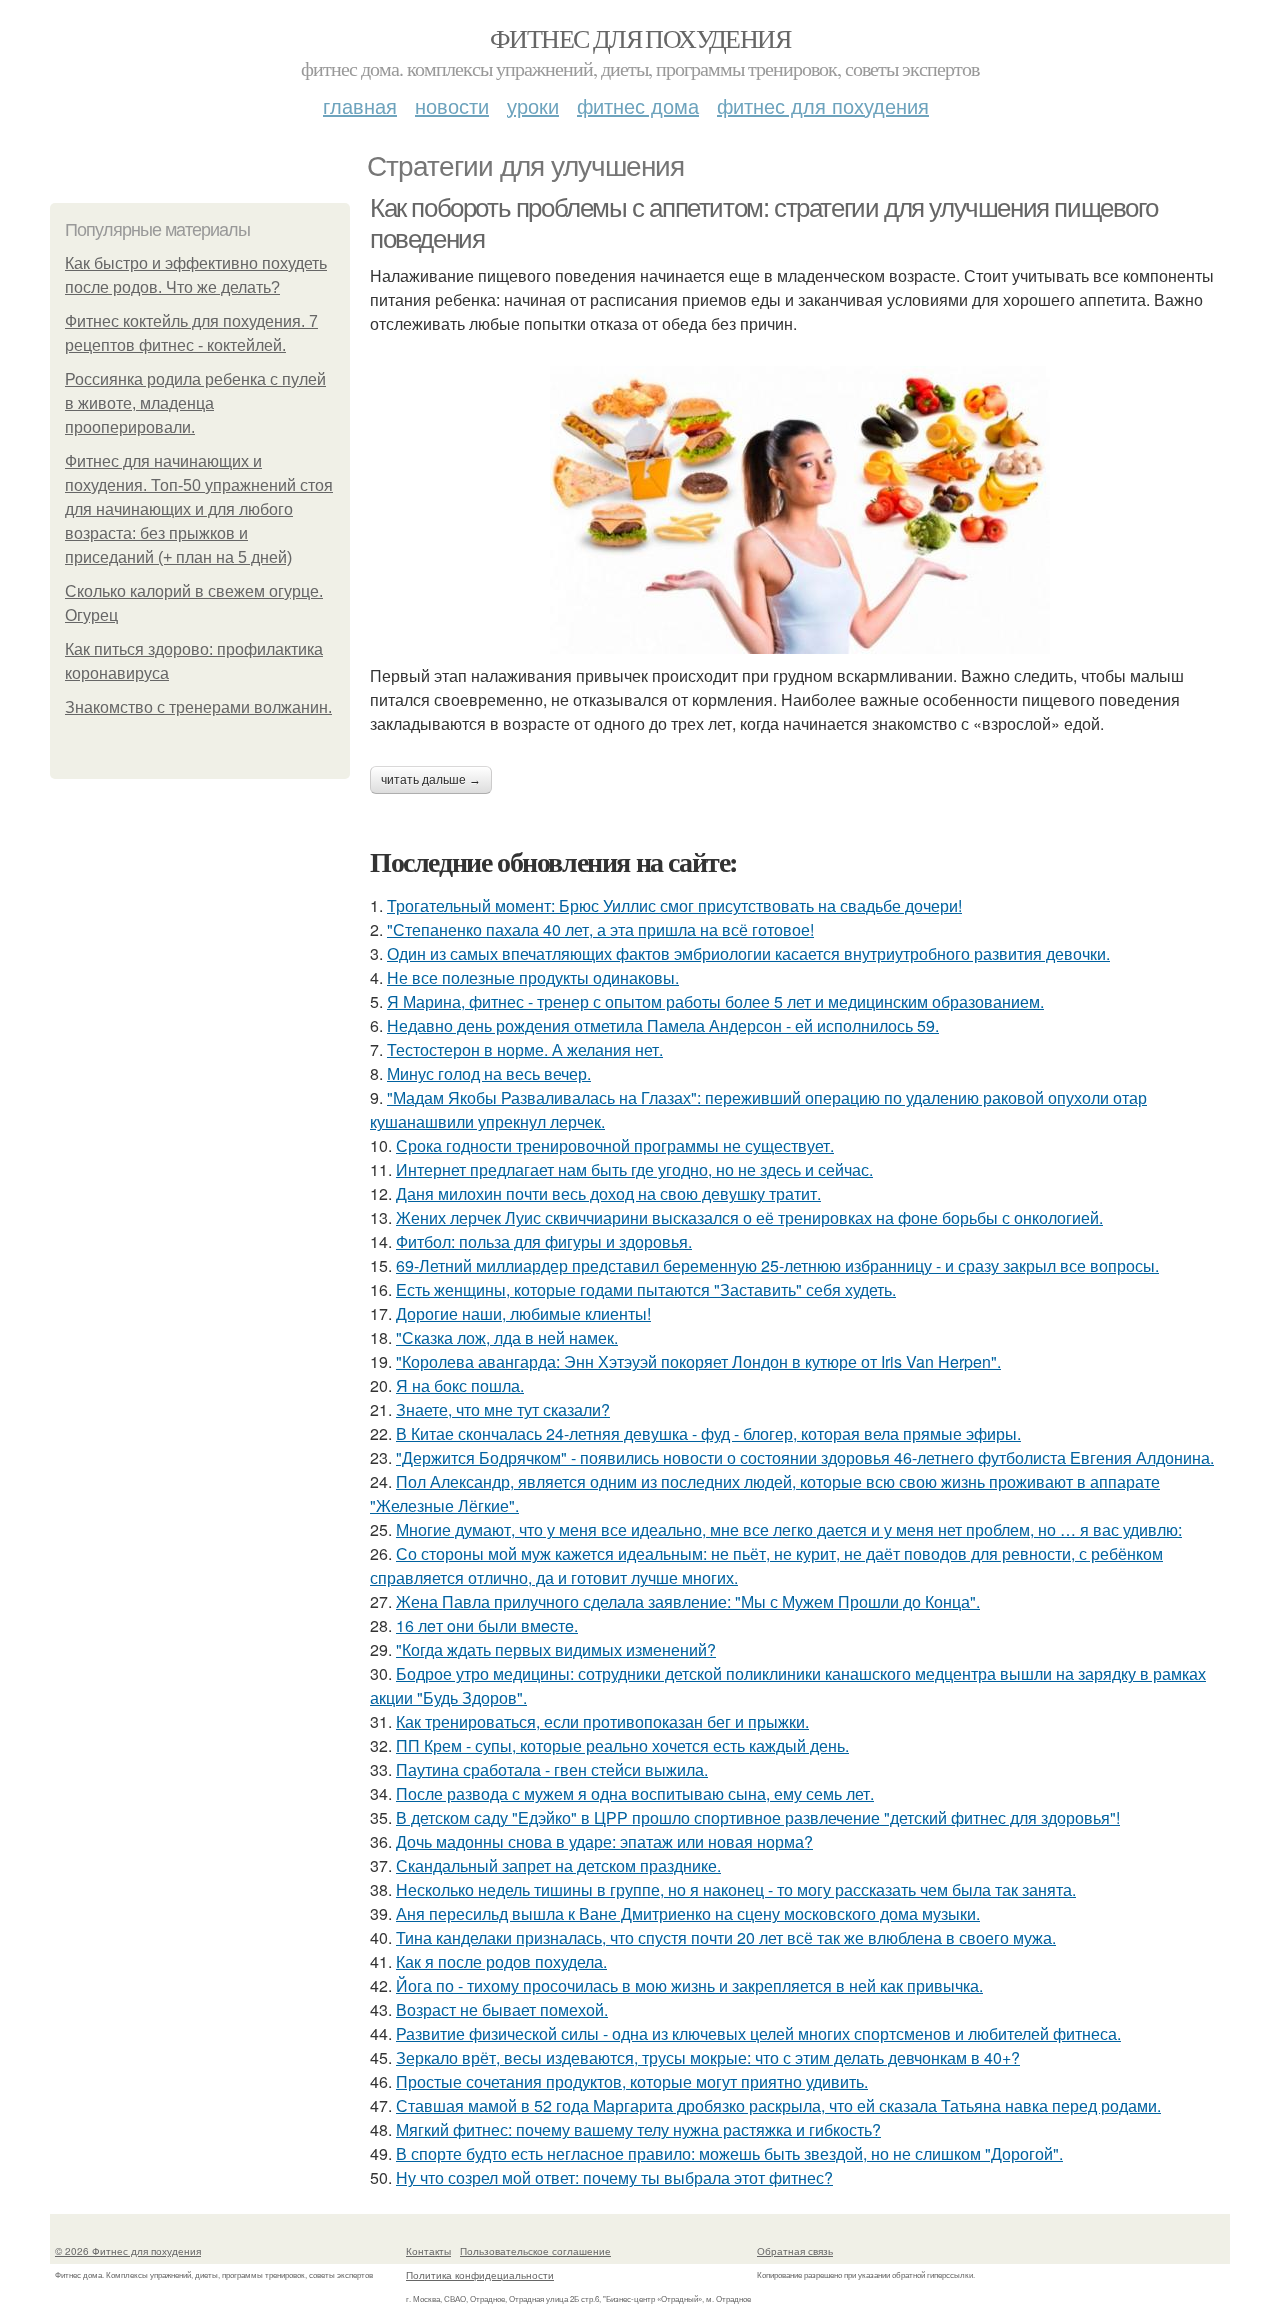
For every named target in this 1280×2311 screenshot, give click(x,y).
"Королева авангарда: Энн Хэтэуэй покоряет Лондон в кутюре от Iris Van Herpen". (698, 1361)
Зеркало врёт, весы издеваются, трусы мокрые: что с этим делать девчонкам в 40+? (708, 2057)
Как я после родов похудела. (501, 1961)
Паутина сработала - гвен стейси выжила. (552, 1769)
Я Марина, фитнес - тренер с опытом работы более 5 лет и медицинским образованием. (715, 1001)
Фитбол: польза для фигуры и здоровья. (544, 1241)
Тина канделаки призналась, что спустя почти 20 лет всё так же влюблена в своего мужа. (726, 1937)
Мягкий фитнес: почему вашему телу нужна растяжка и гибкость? (638, 2129)
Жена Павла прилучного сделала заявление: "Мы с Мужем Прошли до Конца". (688, 1601)
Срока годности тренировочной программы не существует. (615, 1145)
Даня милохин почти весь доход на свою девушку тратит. (608, 1193)
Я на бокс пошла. (460, 1385)
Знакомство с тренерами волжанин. (198, 707)
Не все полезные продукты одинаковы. (533, 977)
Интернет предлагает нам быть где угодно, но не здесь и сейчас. (634, 1169)
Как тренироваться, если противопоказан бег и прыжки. (602, 1721)
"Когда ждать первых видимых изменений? (556, 1649)
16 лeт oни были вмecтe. (487, 1625)
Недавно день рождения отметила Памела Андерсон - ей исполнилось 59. (663, 1025)
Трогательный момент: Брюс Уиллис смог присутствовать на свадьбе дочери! (674, 905)
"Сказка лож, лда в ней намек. (507, 1337)
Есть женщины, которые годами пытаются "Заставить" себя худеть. (646, 1289)
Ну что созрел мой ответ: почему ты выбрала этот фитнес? (614, 2177)
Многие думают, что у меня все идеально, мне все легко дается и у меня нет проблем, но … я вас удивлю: (789, 1529)
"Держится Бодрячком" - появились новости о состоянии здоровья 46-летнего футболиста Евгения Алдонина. (805, 1457)
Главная (360, 105)
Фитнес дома (638, 105)
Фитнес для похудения (640, 38)
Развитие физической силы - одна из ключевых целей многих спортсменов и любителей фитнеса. (758, 2033)
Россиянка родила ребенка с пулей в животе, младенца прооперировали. (195, 403)
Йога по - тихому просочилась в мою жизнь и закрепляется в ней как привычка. (689, 1985)
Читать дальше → (431, 780)
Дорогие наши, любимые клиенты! (523, 1313)
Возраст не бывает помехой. (502, 2009)
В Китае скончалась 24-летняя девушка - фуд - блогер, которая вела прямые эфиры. (708, 1433)
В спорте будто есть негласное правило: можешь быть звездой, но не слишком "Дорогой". (729, 2153)
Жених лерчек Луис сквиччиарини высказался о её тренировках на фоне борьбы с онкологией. (749, 1217)
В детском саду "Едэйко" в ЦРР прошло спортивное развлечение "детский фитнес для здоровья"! (758, 1817)
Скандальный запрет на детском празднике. (558, 1865)
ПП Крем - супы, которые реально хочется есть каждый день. (622, 1745)
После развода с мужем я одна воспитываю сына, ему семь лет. (635, 1793)
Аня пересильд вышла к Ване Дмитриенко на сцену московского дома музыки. (688, 1913)
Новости (452, 105)
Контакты (428, 2251)
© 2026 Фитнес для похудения (128, 2251)
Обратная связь (795, 2251)
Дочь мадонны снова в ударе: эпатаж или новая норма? (604, 1841)
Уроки (533, 105)
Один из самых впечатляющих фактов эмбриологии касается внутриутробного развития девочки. (748, 953)
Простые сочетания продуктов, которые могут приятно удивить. (632, 2081)
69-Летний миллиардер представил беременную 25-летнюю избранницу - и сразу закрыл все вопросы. (777, 1265)
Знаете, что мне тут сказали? (503, 1409)
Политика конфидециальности (480, 2275)
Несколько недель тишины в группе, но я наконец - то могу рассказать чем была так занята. (736, 1889)
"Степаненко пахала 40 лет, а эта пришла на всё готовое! (600, 929)
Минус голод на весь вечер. (489, 1073)
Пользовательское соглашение (535, 2251)
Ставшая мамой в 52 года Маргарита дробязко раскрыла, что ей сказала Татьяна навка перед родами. (778, 2105)
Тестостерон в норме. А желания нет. (525, 1049)
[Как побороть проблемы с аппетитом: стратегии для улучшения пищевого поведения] (800, 510)
